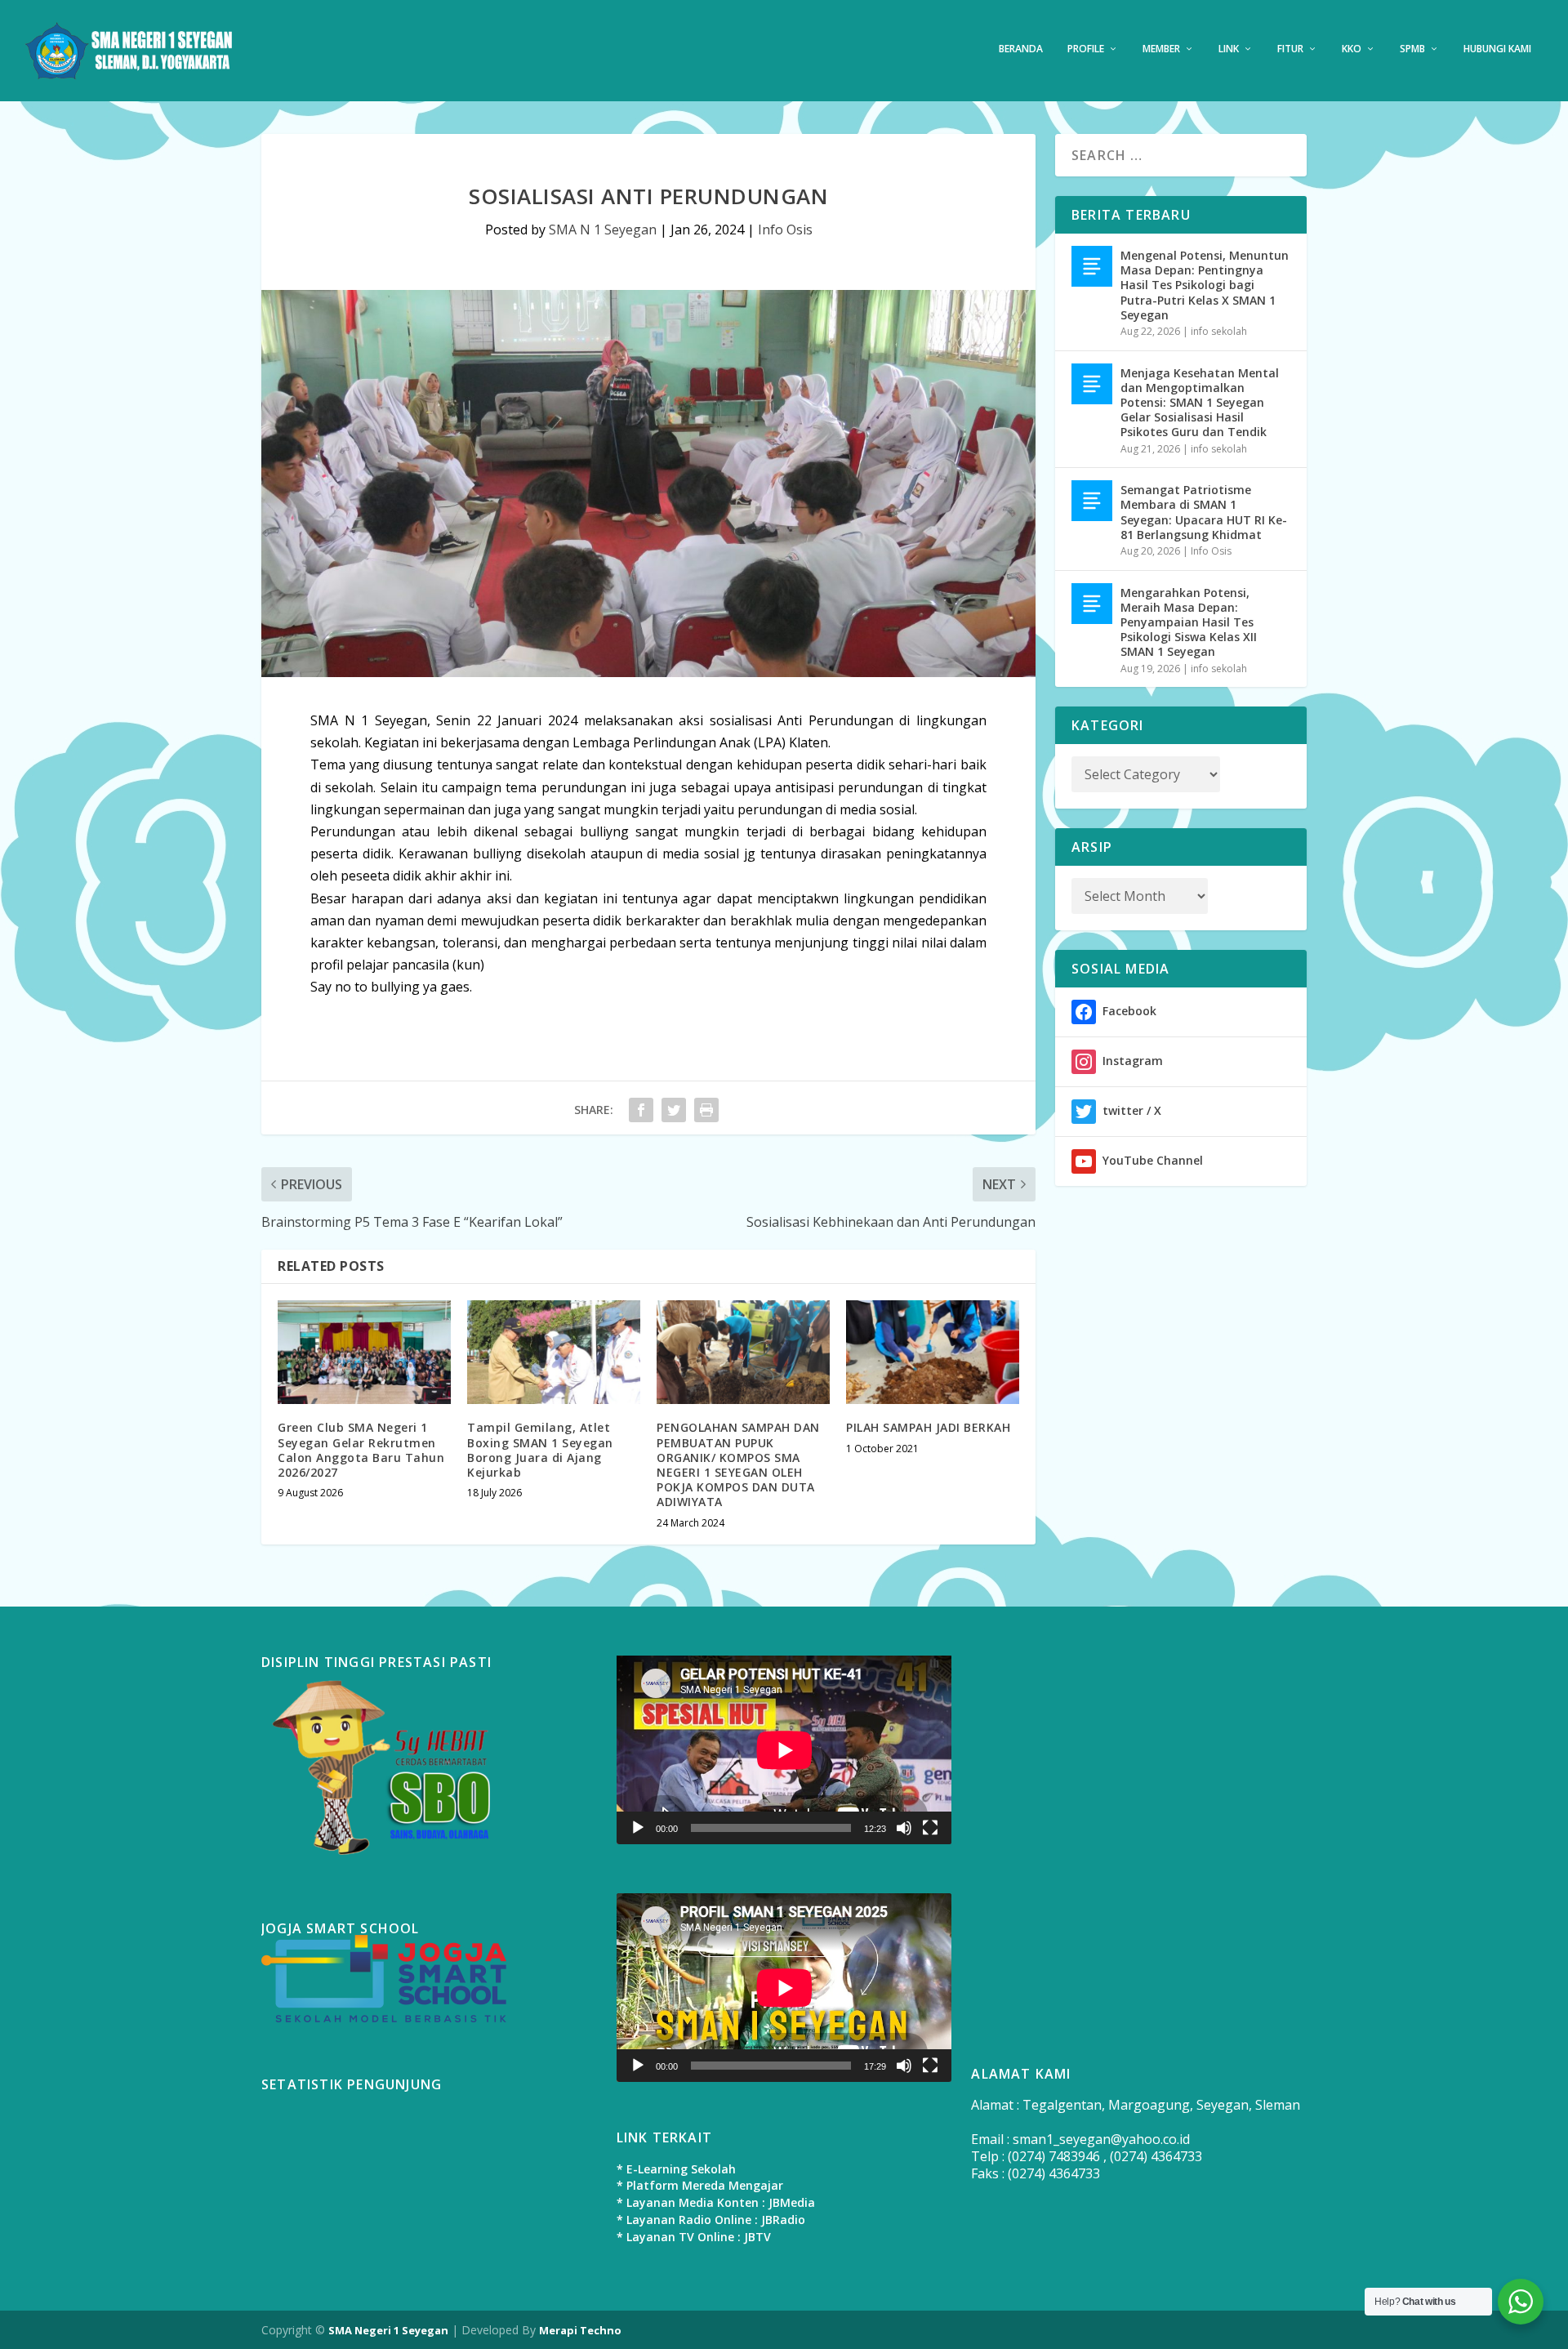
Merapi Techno (580, 2330)
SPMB (1412, 49)
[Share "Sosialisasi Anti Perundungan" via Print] (706, 1110)
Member (1161, 49)
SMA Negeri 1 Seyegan (388, 2330)
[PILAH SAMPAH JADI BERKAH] (933, 1352)
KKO (1352, 49)
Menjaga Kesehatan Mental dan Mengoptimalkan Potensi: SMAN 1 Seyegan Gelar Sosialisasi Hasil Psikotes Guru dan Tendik (1200, 403)
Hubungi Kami (1497, 49)
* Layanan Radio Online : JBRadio (711, 2220)
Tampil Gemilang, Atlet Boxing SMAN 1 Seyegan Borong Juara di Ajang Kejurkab (540, 1450)
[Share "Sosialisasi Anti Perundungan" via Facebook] (641, 1110)
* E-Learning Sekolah (676, 2169)
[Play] (638, 1828)
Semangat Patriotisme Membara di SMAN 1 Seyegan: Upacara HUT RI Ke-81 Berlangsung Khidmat (1204, 512)
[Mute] (904, 1828)
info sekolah (1219, 331)
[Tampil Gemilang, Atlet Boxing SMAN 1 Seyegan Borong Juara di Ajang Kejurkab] (554, 1352)
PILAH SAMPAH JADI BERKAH (928, 1427)
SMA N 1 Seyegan (603, 230)
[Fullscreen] (930, 1828)
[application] (784, 1750)
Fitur (1290, 49)
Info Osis (785, 230)
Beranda (1021, 49)
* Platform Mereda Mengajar (700, 2185)
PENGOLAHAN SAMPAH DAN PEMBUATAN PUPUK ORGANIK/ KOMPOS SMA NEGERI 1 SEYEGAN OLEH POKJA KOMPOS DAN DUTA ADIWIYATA (738, 1464)
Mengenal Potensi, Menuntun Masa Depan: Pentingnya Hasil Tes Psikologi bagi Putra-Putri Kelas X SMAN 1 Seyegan (1205, 285)
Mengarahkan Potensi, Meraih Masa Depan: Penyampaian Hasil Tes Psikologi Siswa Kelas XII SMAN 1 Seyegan (1189, 622)
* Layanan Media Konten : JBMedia (716, 2202)
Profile (1086, 49)
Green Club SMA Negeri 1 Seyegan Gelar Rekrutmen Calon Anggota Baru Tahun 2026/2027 (361, 1450)
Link (1229, 49)
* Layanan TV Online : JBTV (694, 2237)
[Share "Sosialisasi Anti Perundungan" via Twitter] (674, 1110)
